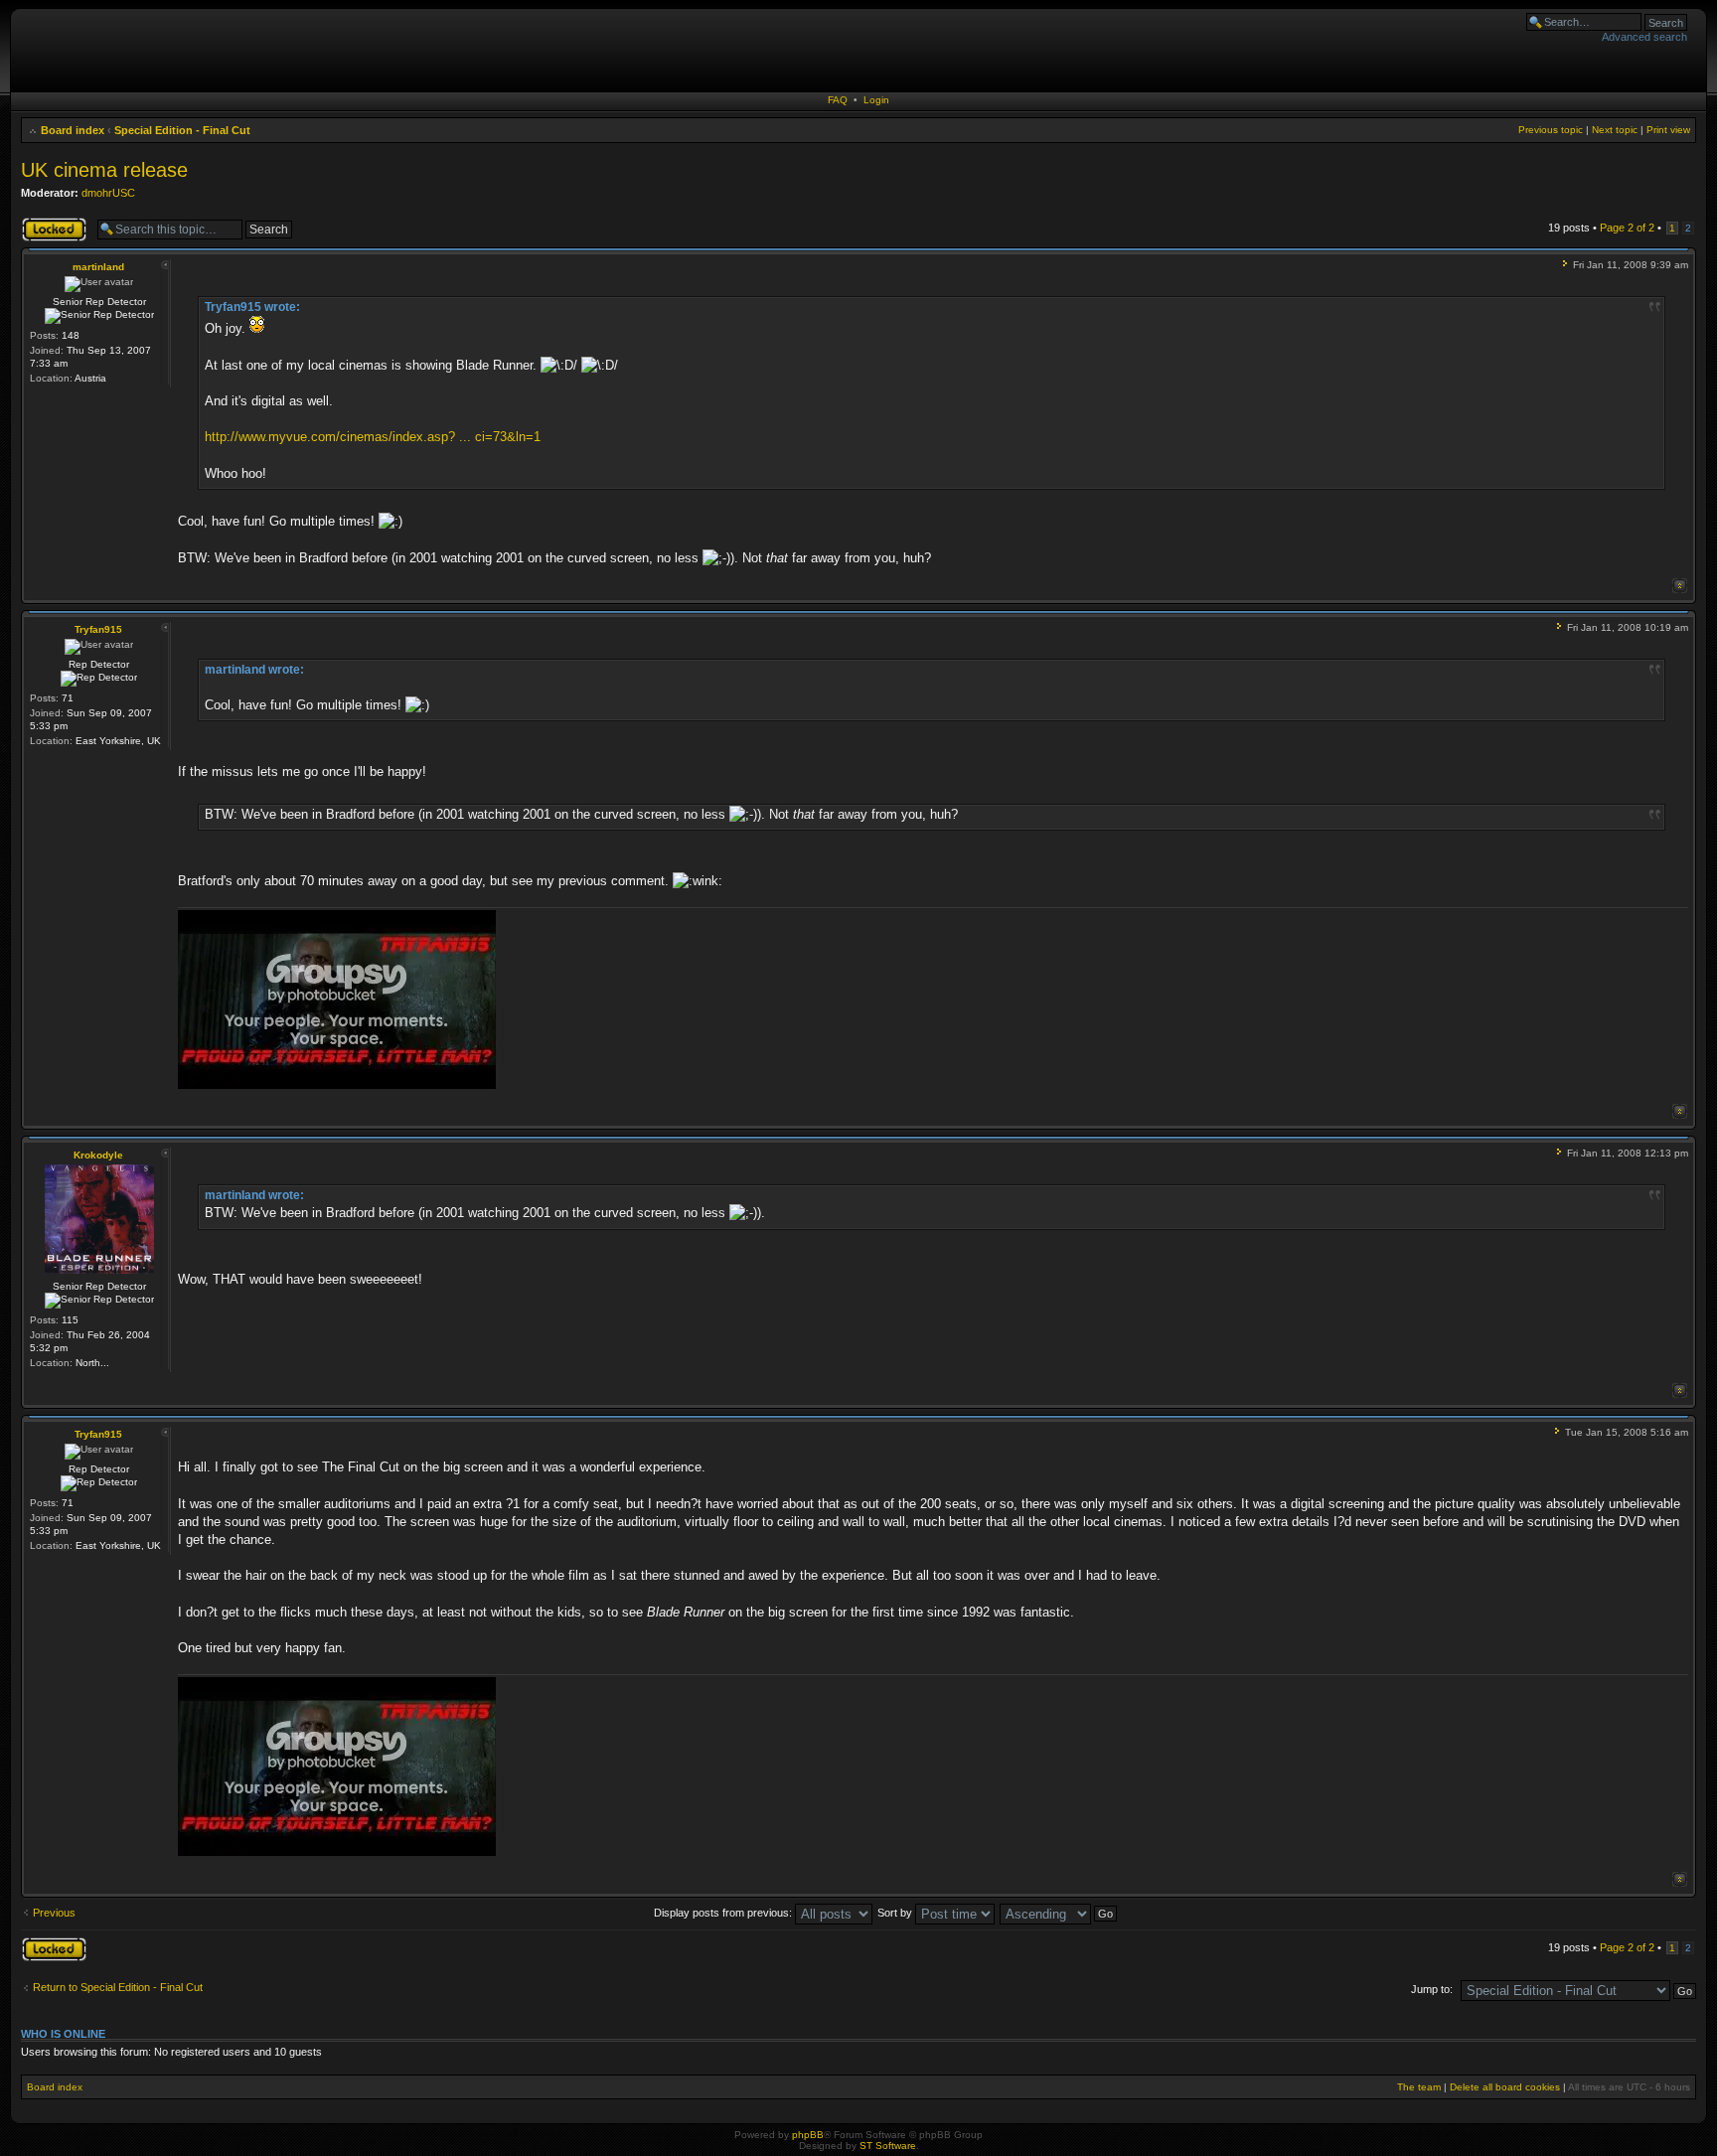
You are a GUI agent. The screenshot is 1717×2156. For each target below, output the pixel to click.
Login (876, 100)
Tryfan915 (98, 629)
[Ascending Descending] (1059, 1913)
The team (1419, 2087)
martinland (98, 267)
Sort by (896, 1913)
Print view (1668, 130)
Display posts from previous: (724, 1913)
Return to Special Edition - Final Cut (118, 1987)
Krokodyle (98, 1155)
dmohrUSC (108, 193)
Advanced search (1644, 37)
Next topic (1615, 130)
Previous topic (1551, 130)
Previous (54, 1913)
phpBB (808, 2135)
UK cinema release (104, 170)
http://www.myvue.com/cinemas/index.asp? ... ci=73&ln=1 (373, 437)
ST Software (888, 2146)
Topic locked (51, 223)
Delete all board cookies (1505, 2087)
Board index (73, 130)
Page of (1627, 228)
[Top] (1680, 586)
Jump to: (1432, 1989)
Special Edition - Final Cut (182, 130)
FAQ (838, 100)
